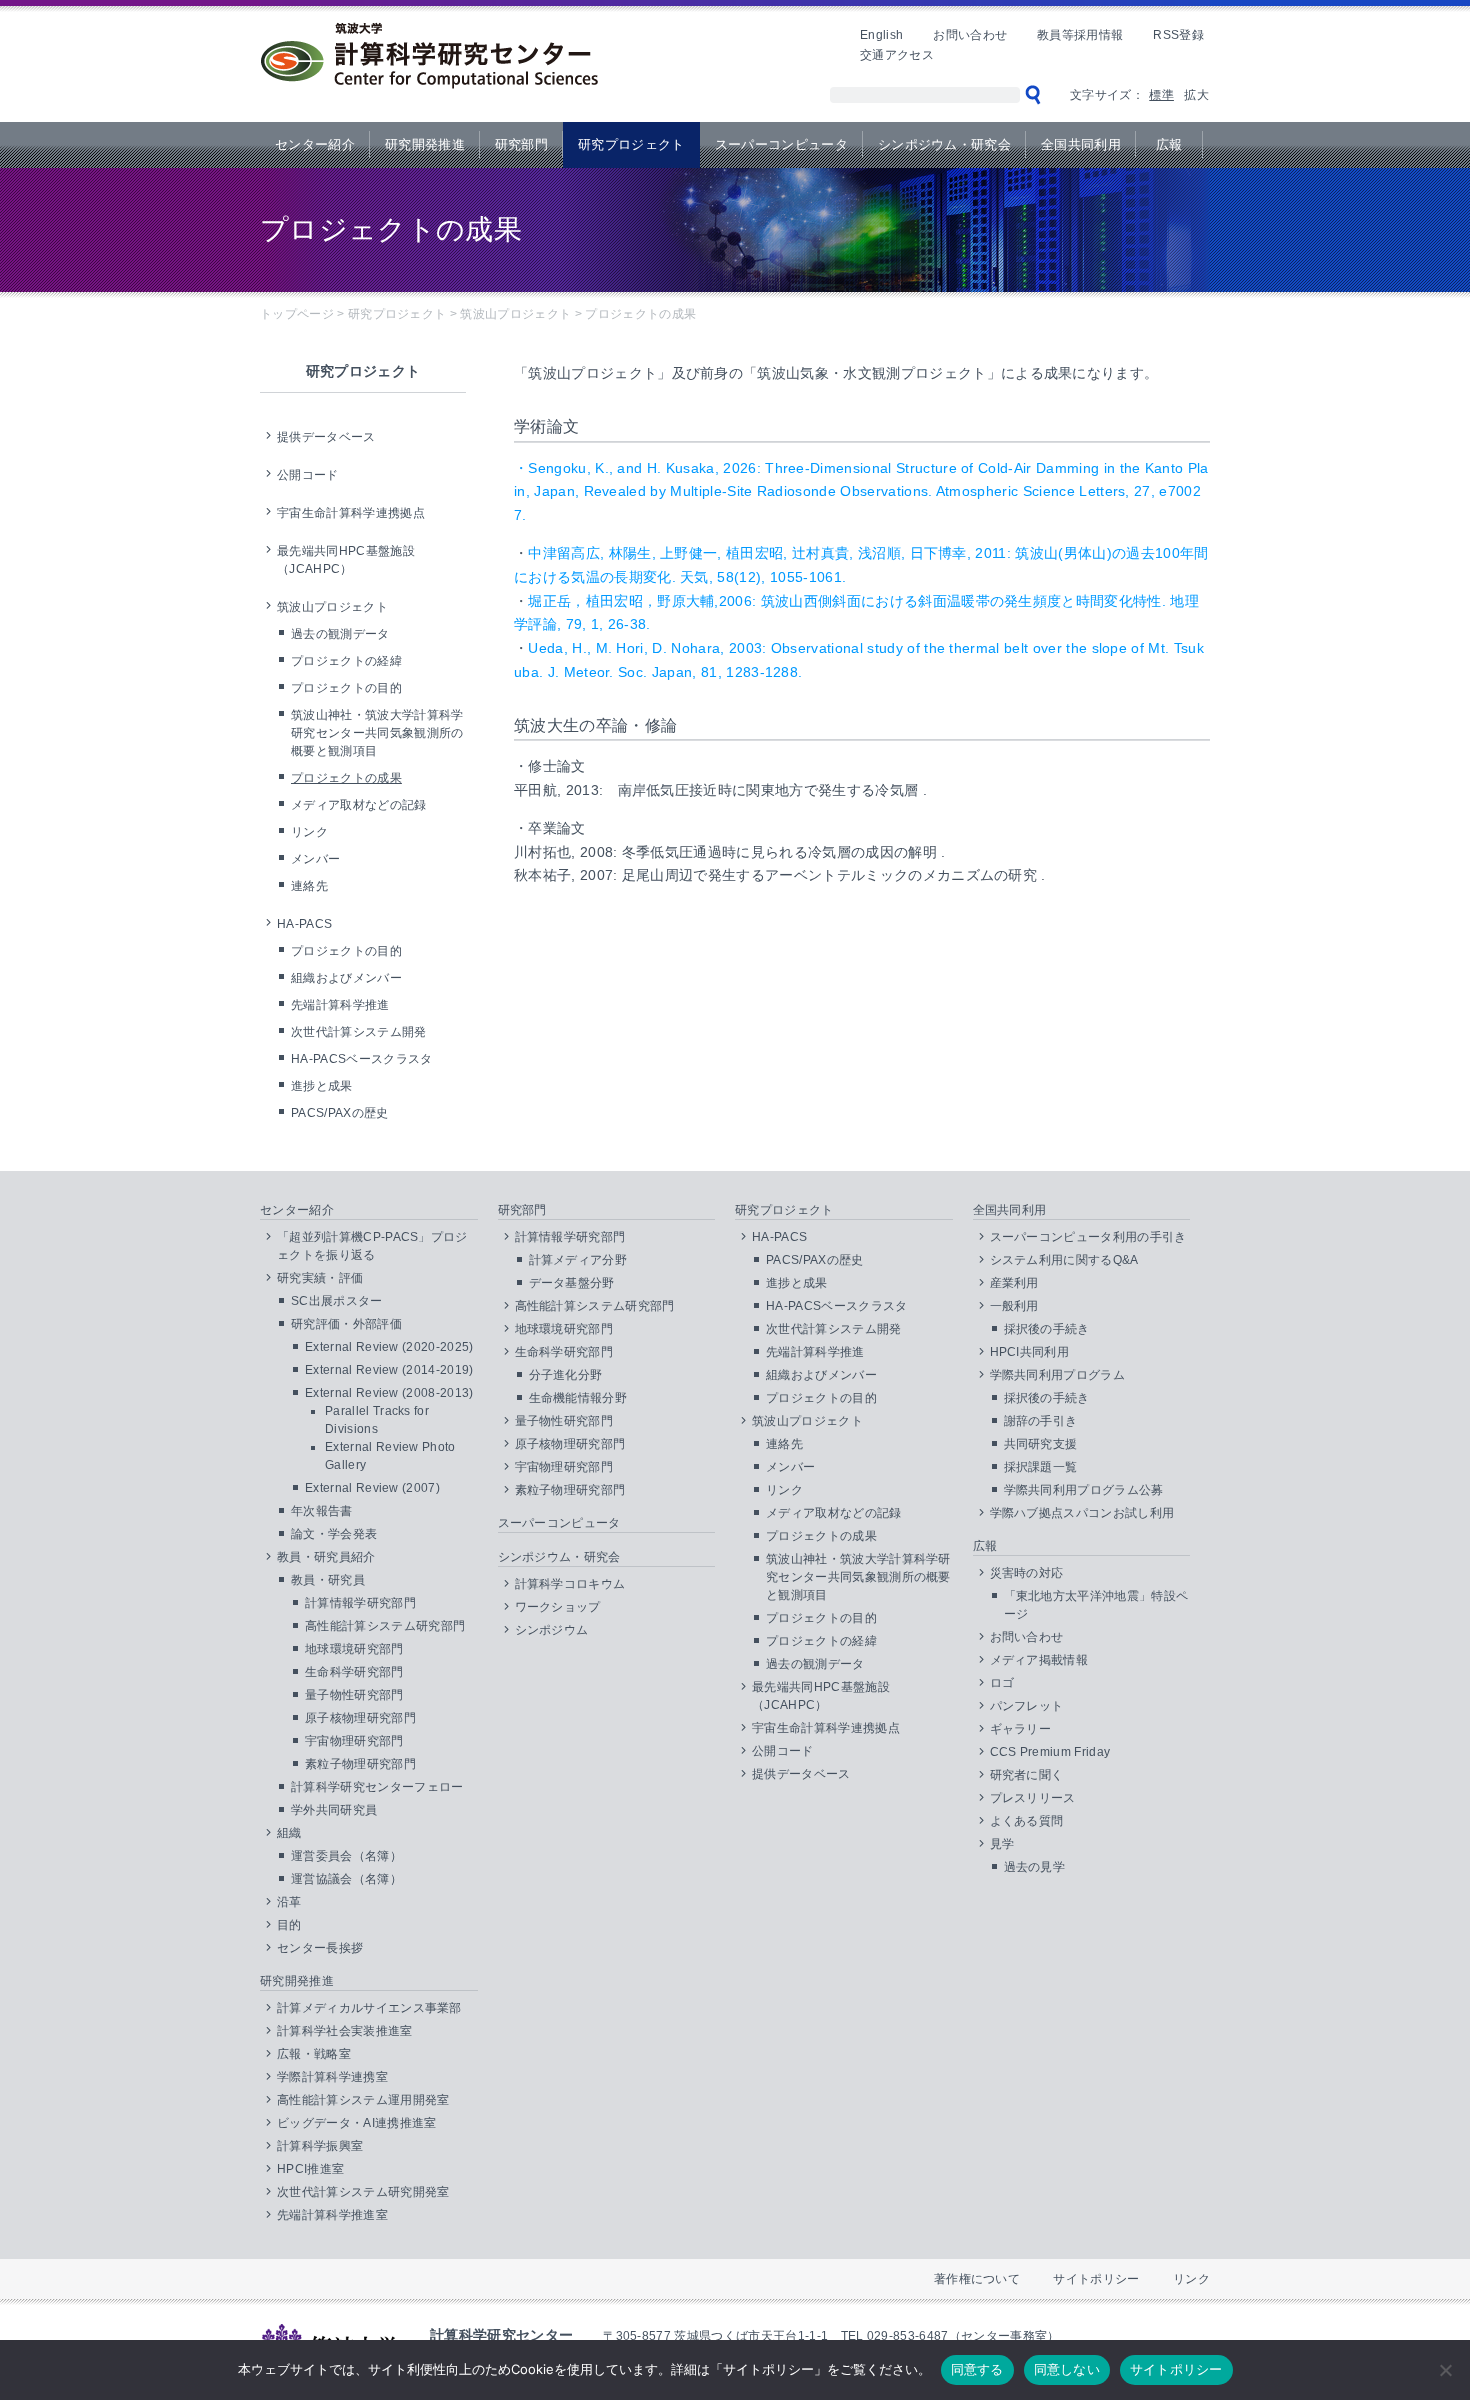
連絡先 (309, 886)
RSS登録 (1178, 35)
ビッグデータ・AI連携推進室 (356, 2123)
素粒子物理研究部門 (360, 1764)
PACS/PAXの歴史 (340, 1113)
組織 (289, 1833)
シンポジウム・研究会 (944, 144)
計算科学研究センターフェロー (377, 1787)
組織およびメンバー (346, 978)
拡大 (1196, 95)
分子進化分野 (566, 1375)
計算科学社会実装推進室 (345, 2031)
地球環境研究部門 (354, 1649)
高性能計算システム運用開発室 (363, 2100)
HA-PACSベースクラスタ (361, 1059)
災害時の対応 (1027, 1573)
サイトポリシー (1096, 2279)
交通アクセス (897, 55)
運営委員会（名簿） (346, 1856)
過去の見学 (1035, 1867)
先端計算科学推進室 (332, 2215)
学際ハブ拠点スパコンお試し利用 (1082, 1513)
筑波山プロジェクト (332, 607)
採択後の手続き (1047, 1329)
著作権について (977, 2279)
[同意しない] (1445, 2370)
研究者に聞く (1027, 1775)
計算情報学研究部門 (360, 1603)
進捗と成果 (322, 1086)
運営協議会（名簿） (346, 1879)
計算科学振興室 (320, 2146)
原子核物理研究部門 (360, 1718)
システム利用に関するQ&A (1064, 1260)
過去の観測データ (340, 634)
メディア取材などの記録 (359, 805)
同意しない (1067, 2369)
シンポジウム (552, 1630)
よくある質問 (1027, 1821)
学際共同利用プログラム (1058, 1375)
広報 (1169, 144)
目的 (289, 1925)
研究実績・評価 (320, 1278)
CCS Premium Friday (1050, 1752)
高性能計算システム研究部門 (385, 1626)
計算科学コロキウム (570, 1584)
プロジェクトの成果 (346, 778)
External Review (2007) (372, 1488)
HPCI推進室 (310, 2169)
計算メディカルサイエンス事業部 (369, 2008)
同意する (977, 2369)
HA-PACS (304, 924)
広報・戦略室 (314, 2054)
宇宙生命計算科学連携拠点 (351, 513)
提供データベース (326, 437)
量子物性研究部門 (354, 1695)
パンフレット (1027, 1706)
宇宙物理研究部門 (354, 1741)
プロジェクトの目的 (346, 688)
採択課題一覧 (1041, 1467)
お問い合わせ (970, 35)
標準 (1161, 95)
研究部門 (521, 144)
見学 (1002, 1844)
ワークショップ (558, 1607)
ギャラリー (1021, 1729)
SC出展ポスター (337, 1301)
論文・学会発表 (334, 1534)
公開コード (308, 475)
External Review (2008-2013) (389, 1393)
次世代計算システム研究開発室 (363, 2192)
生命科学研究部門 (354, 1672)
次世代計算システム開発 (359, 1032)
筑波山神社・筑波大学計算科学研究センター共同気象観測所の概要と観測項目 (377, 733)
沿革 (289, 1902)
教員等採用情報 (1080, 35)
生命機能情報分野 (578, 1398)
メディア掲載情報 (1039, 1660)
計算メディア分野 (578, 1260)
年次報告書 (322, 1511)
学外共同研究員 (334, 1810)
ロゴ (1002, 1683)
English (881, 35)
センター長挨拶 (320, 1948)
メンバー (315, 859)
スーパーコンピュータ (781, 144)
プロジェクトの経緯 (346, 661)
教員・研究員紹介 (326, 1557)
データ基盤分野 (572, 1283)
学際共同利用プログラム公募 (1084, 1490)
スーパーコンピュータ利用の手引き (1088, 1237)
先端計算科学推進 (340, 1005)
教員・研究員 (328, 1580)
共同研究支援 (1041, 1444)
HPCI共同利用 (1030, 1352)
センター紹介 (315, 144)
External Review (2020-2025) (389, 1347)
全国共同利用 (1081, 144)
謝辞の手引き (1041, 1421)
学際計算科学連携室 (332, 2077)
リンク (309, 832)
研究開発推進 (425, 144)
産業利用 (1014, 1283)
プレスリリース (1033, 1798)
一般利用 (1014, 1306)
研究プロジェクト (631, 144)
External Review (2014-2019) (389, 1370)
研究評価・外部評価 (346, 1324)
